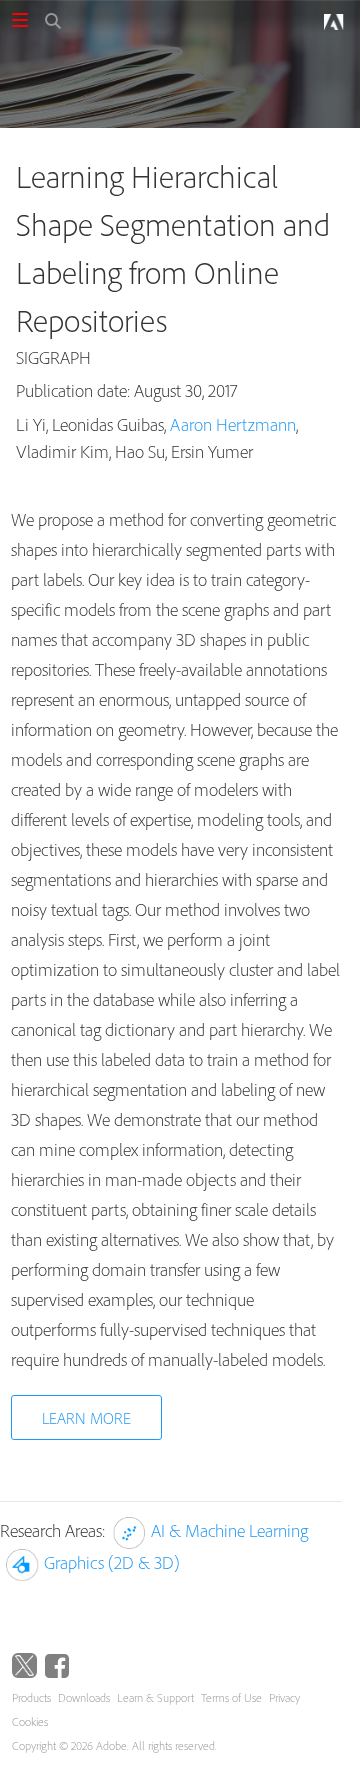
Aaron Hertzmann (233, 424)
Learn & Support (155, 1697)
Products (31, 1697)
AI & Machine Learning (229, 1530)
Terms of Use (231, 1697)
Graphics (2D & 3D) (112, 1562)
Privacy (284, 1697)
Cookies (30, 1721)
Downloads (84, 1697)
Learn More (86, 1418)
